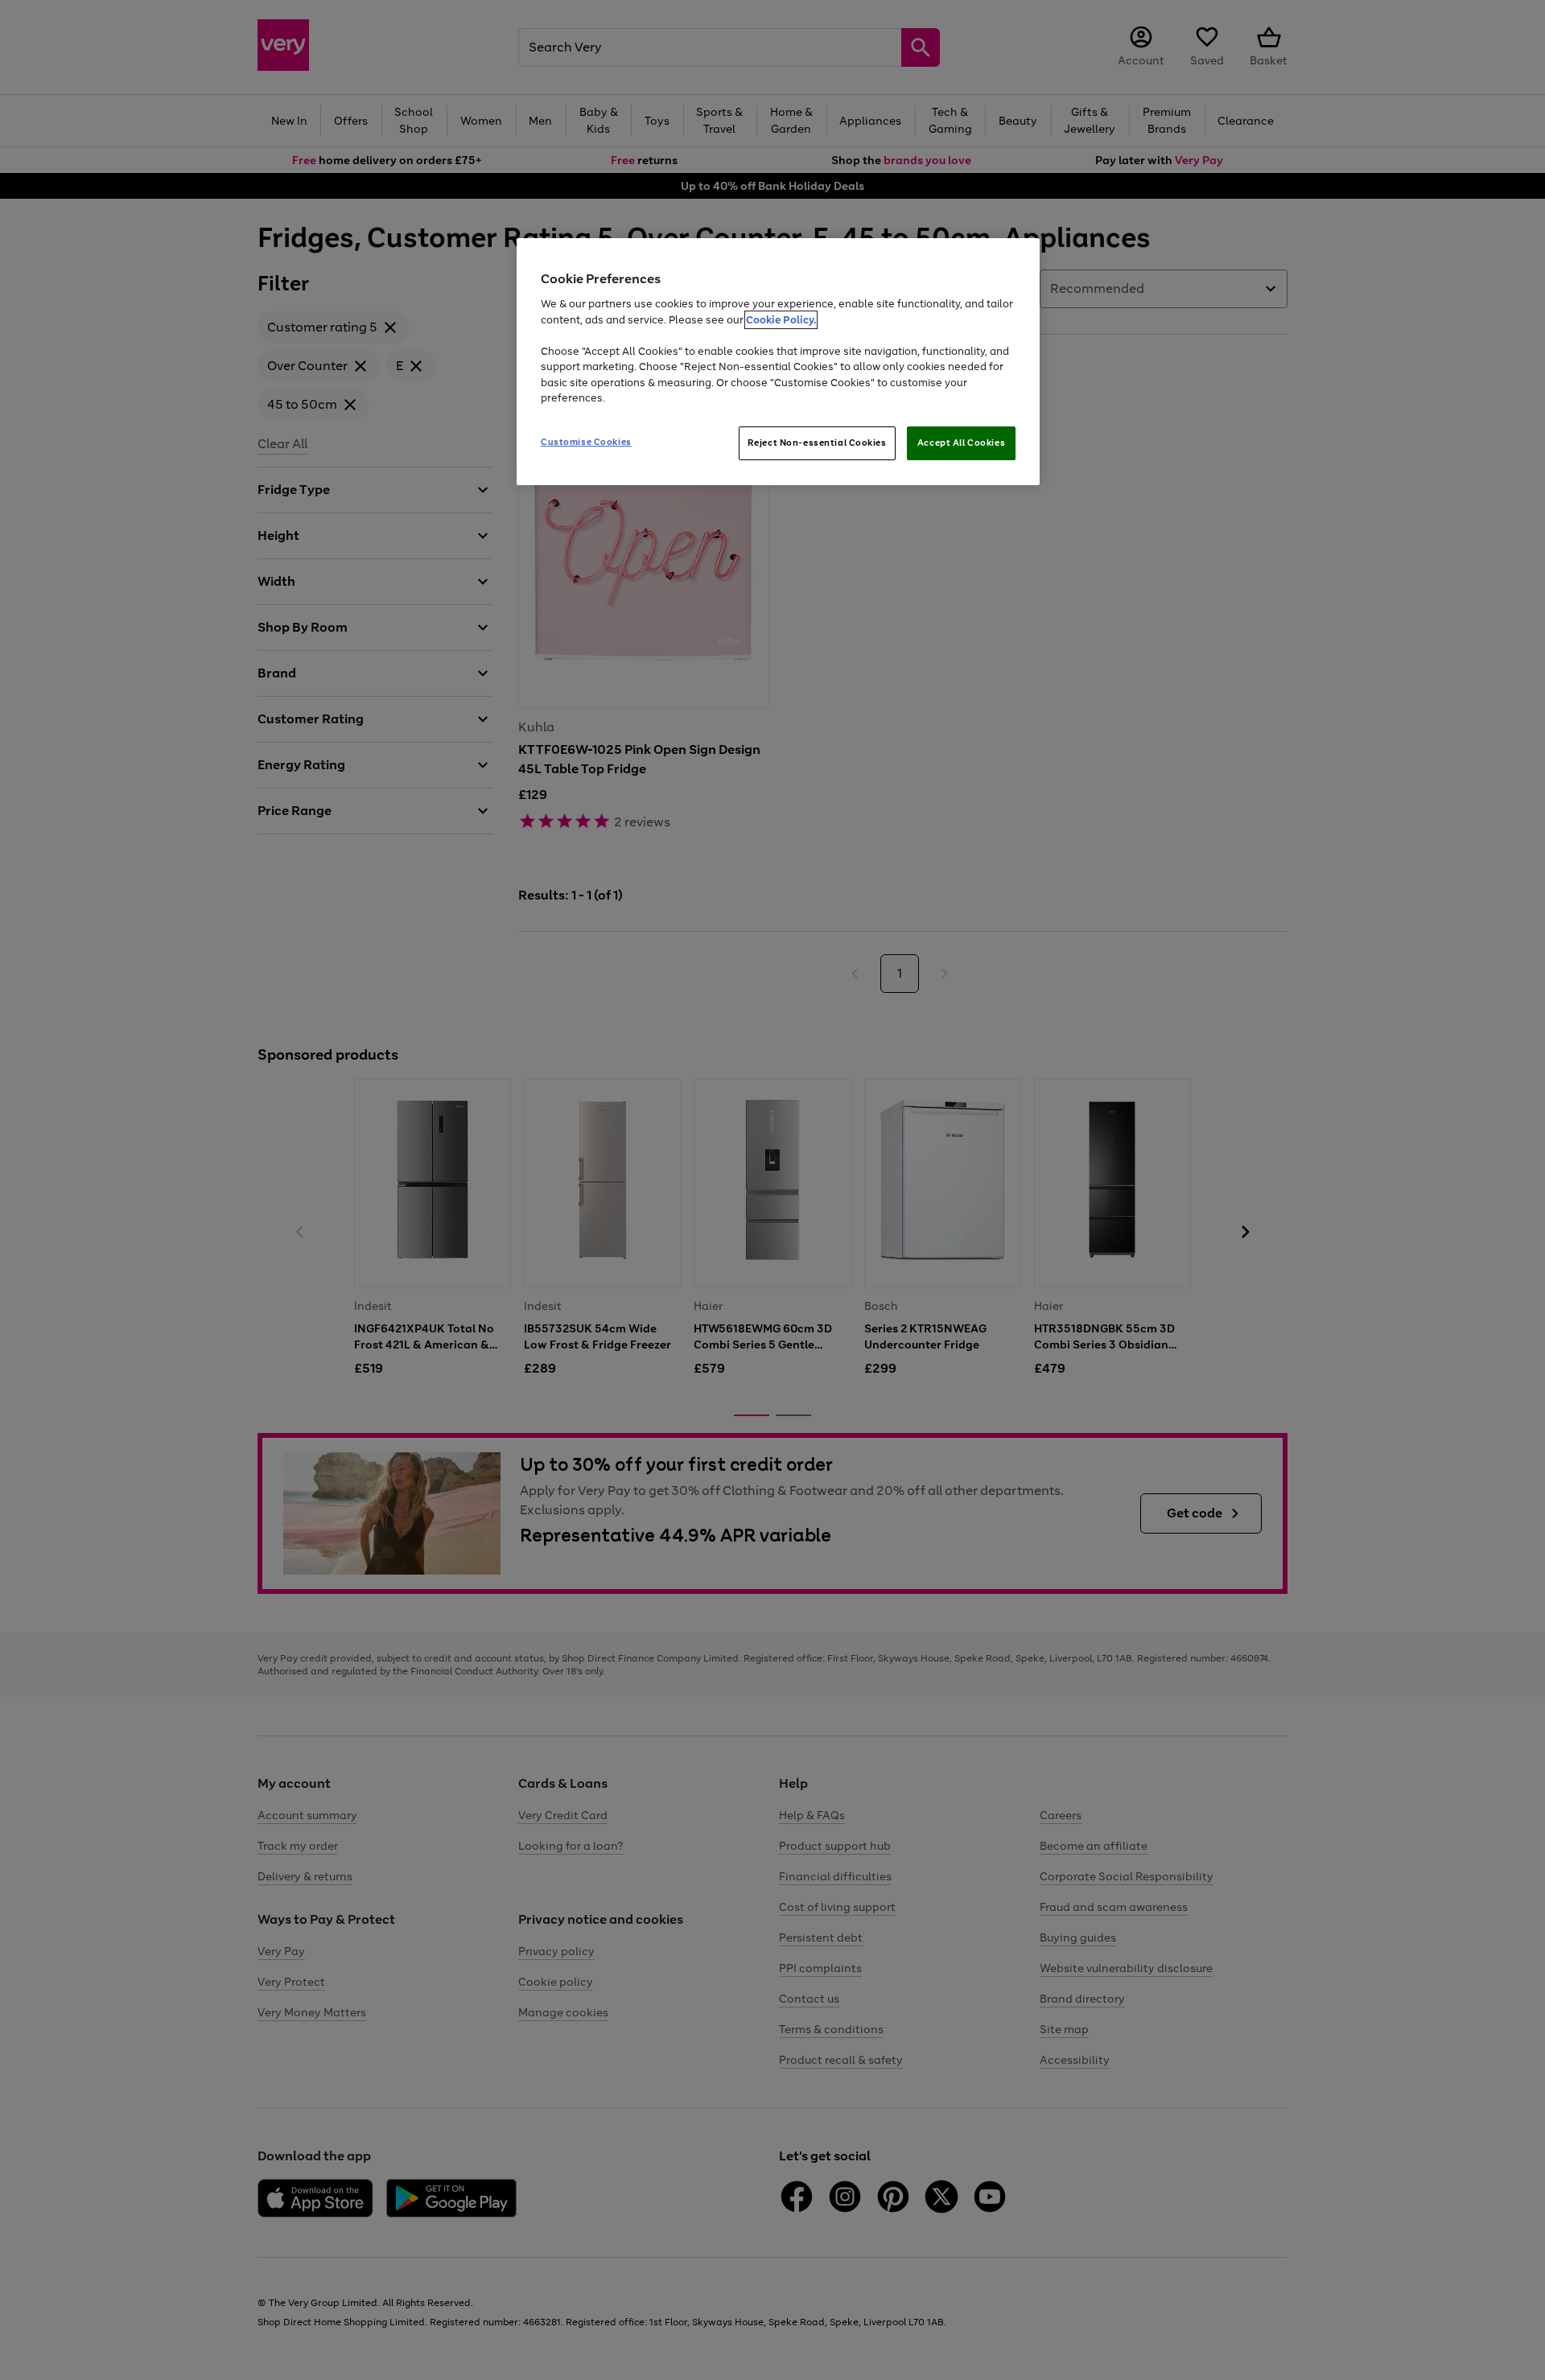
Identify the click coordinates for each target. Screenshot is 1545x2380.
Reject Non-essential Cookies (817, 443)
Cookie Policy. (781, 320)
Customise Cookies (586, 442)
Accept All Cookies (961, 443)
